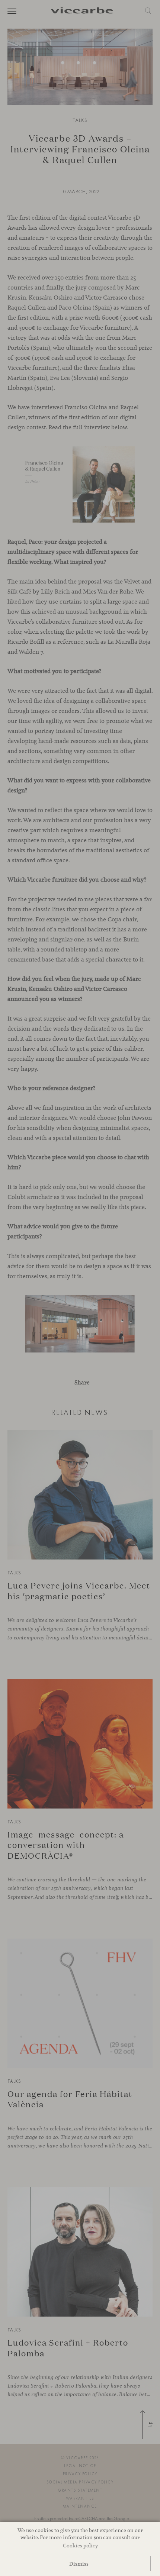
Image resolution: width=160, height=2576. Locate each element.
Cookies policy (80, 2545)
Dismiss (79, 2564)
